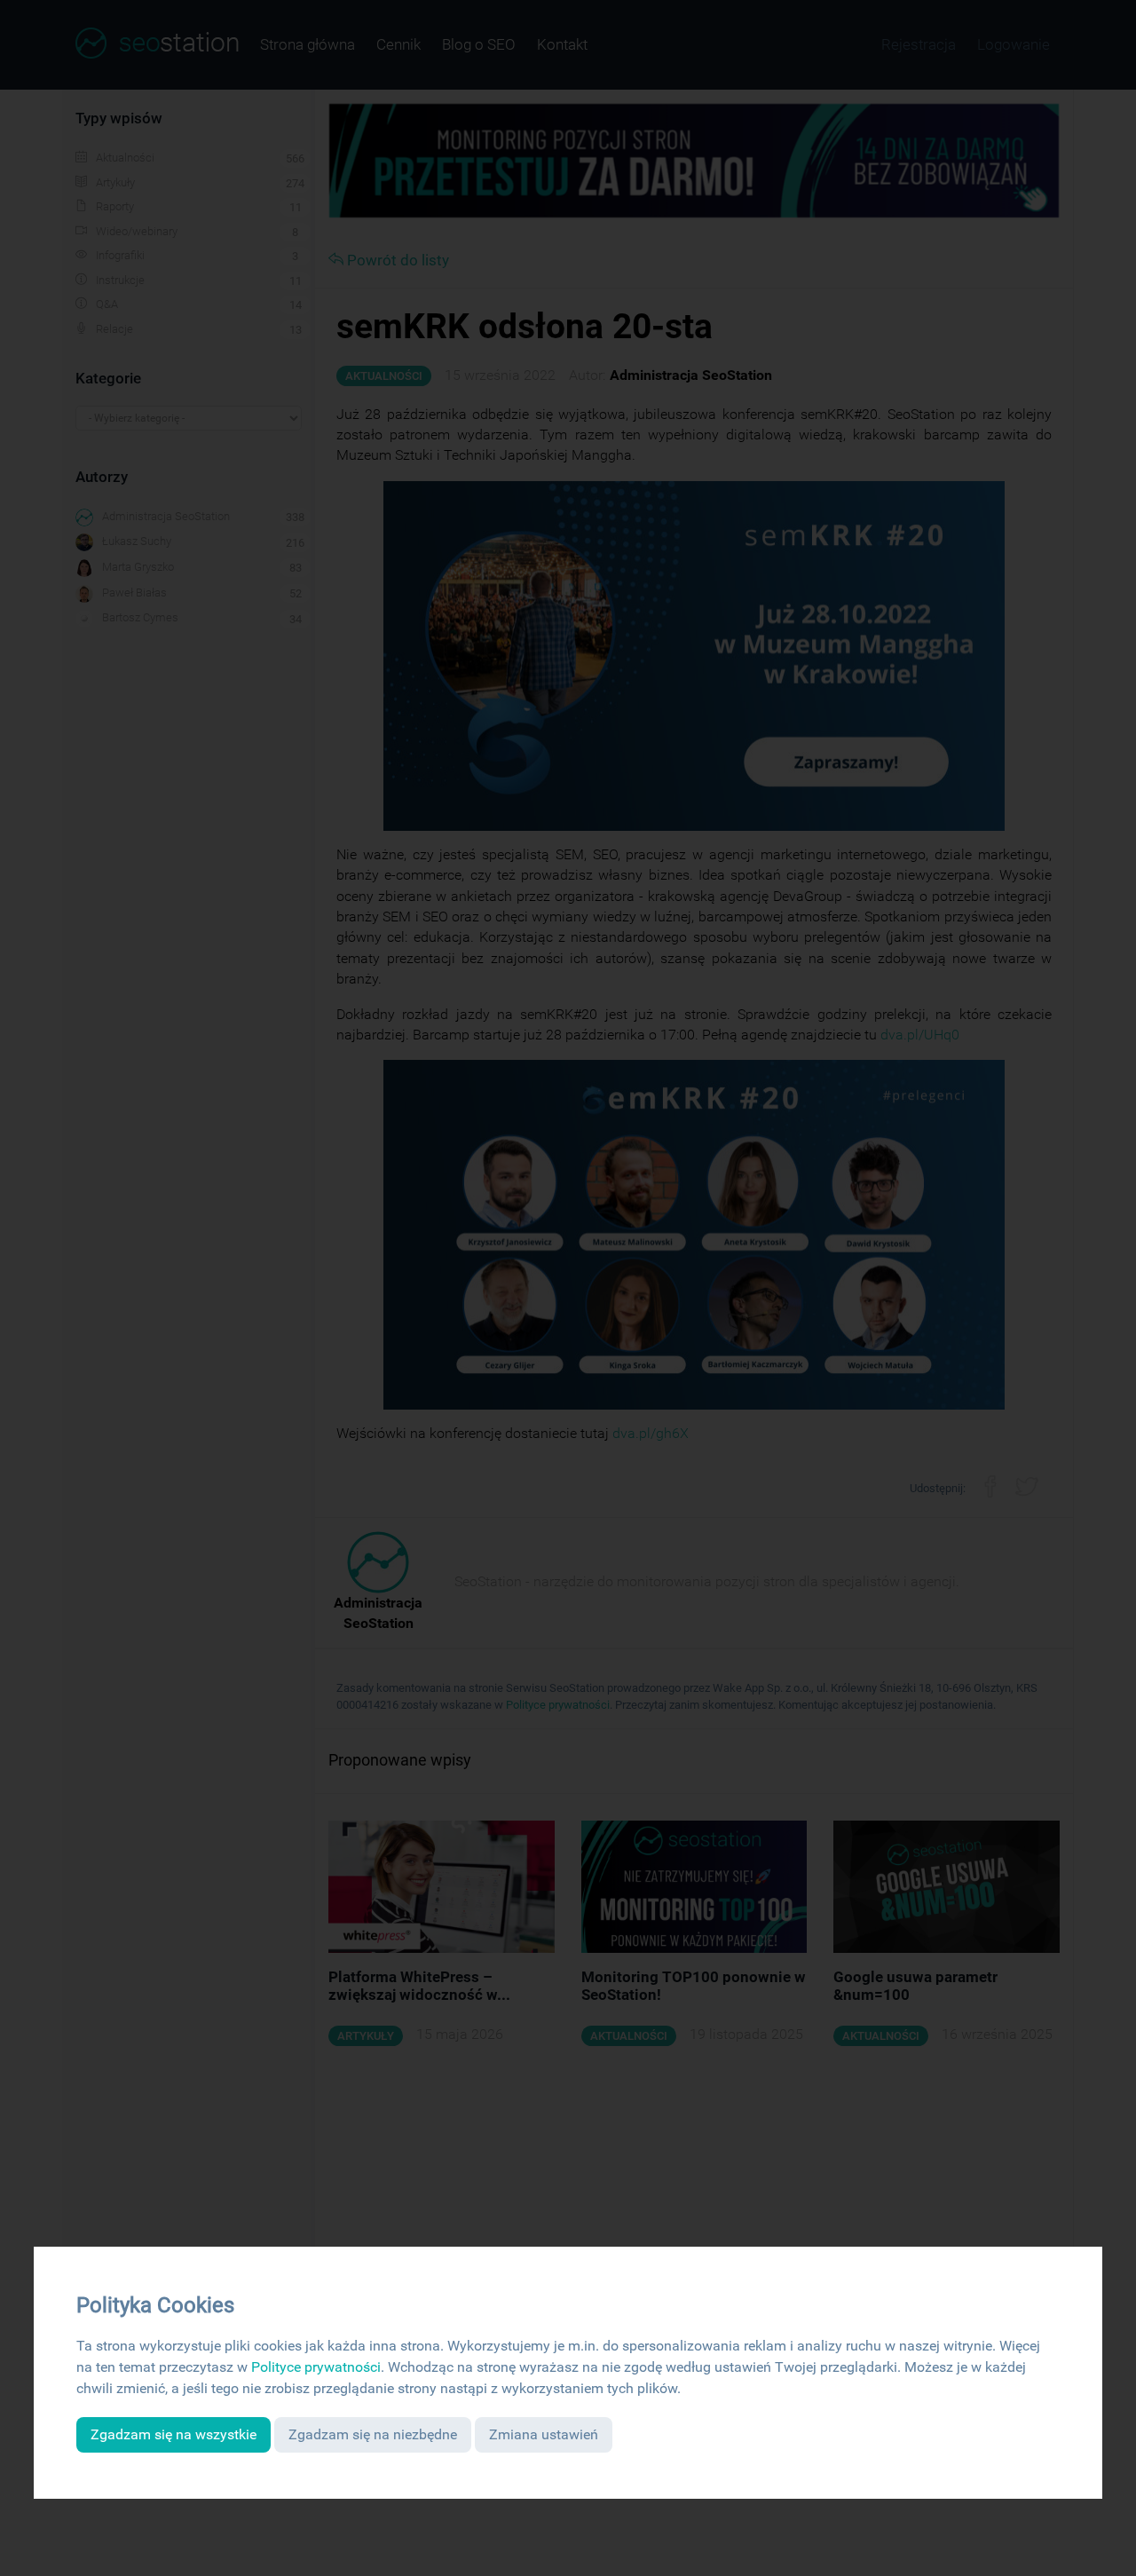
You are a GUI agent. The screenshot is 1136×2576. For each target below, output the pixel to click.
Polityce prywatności (316, 2367)
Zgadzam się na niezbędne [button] (373, 2434)
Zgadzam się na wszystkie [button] (174, 2434)
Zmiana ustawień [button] (544, 2434)
